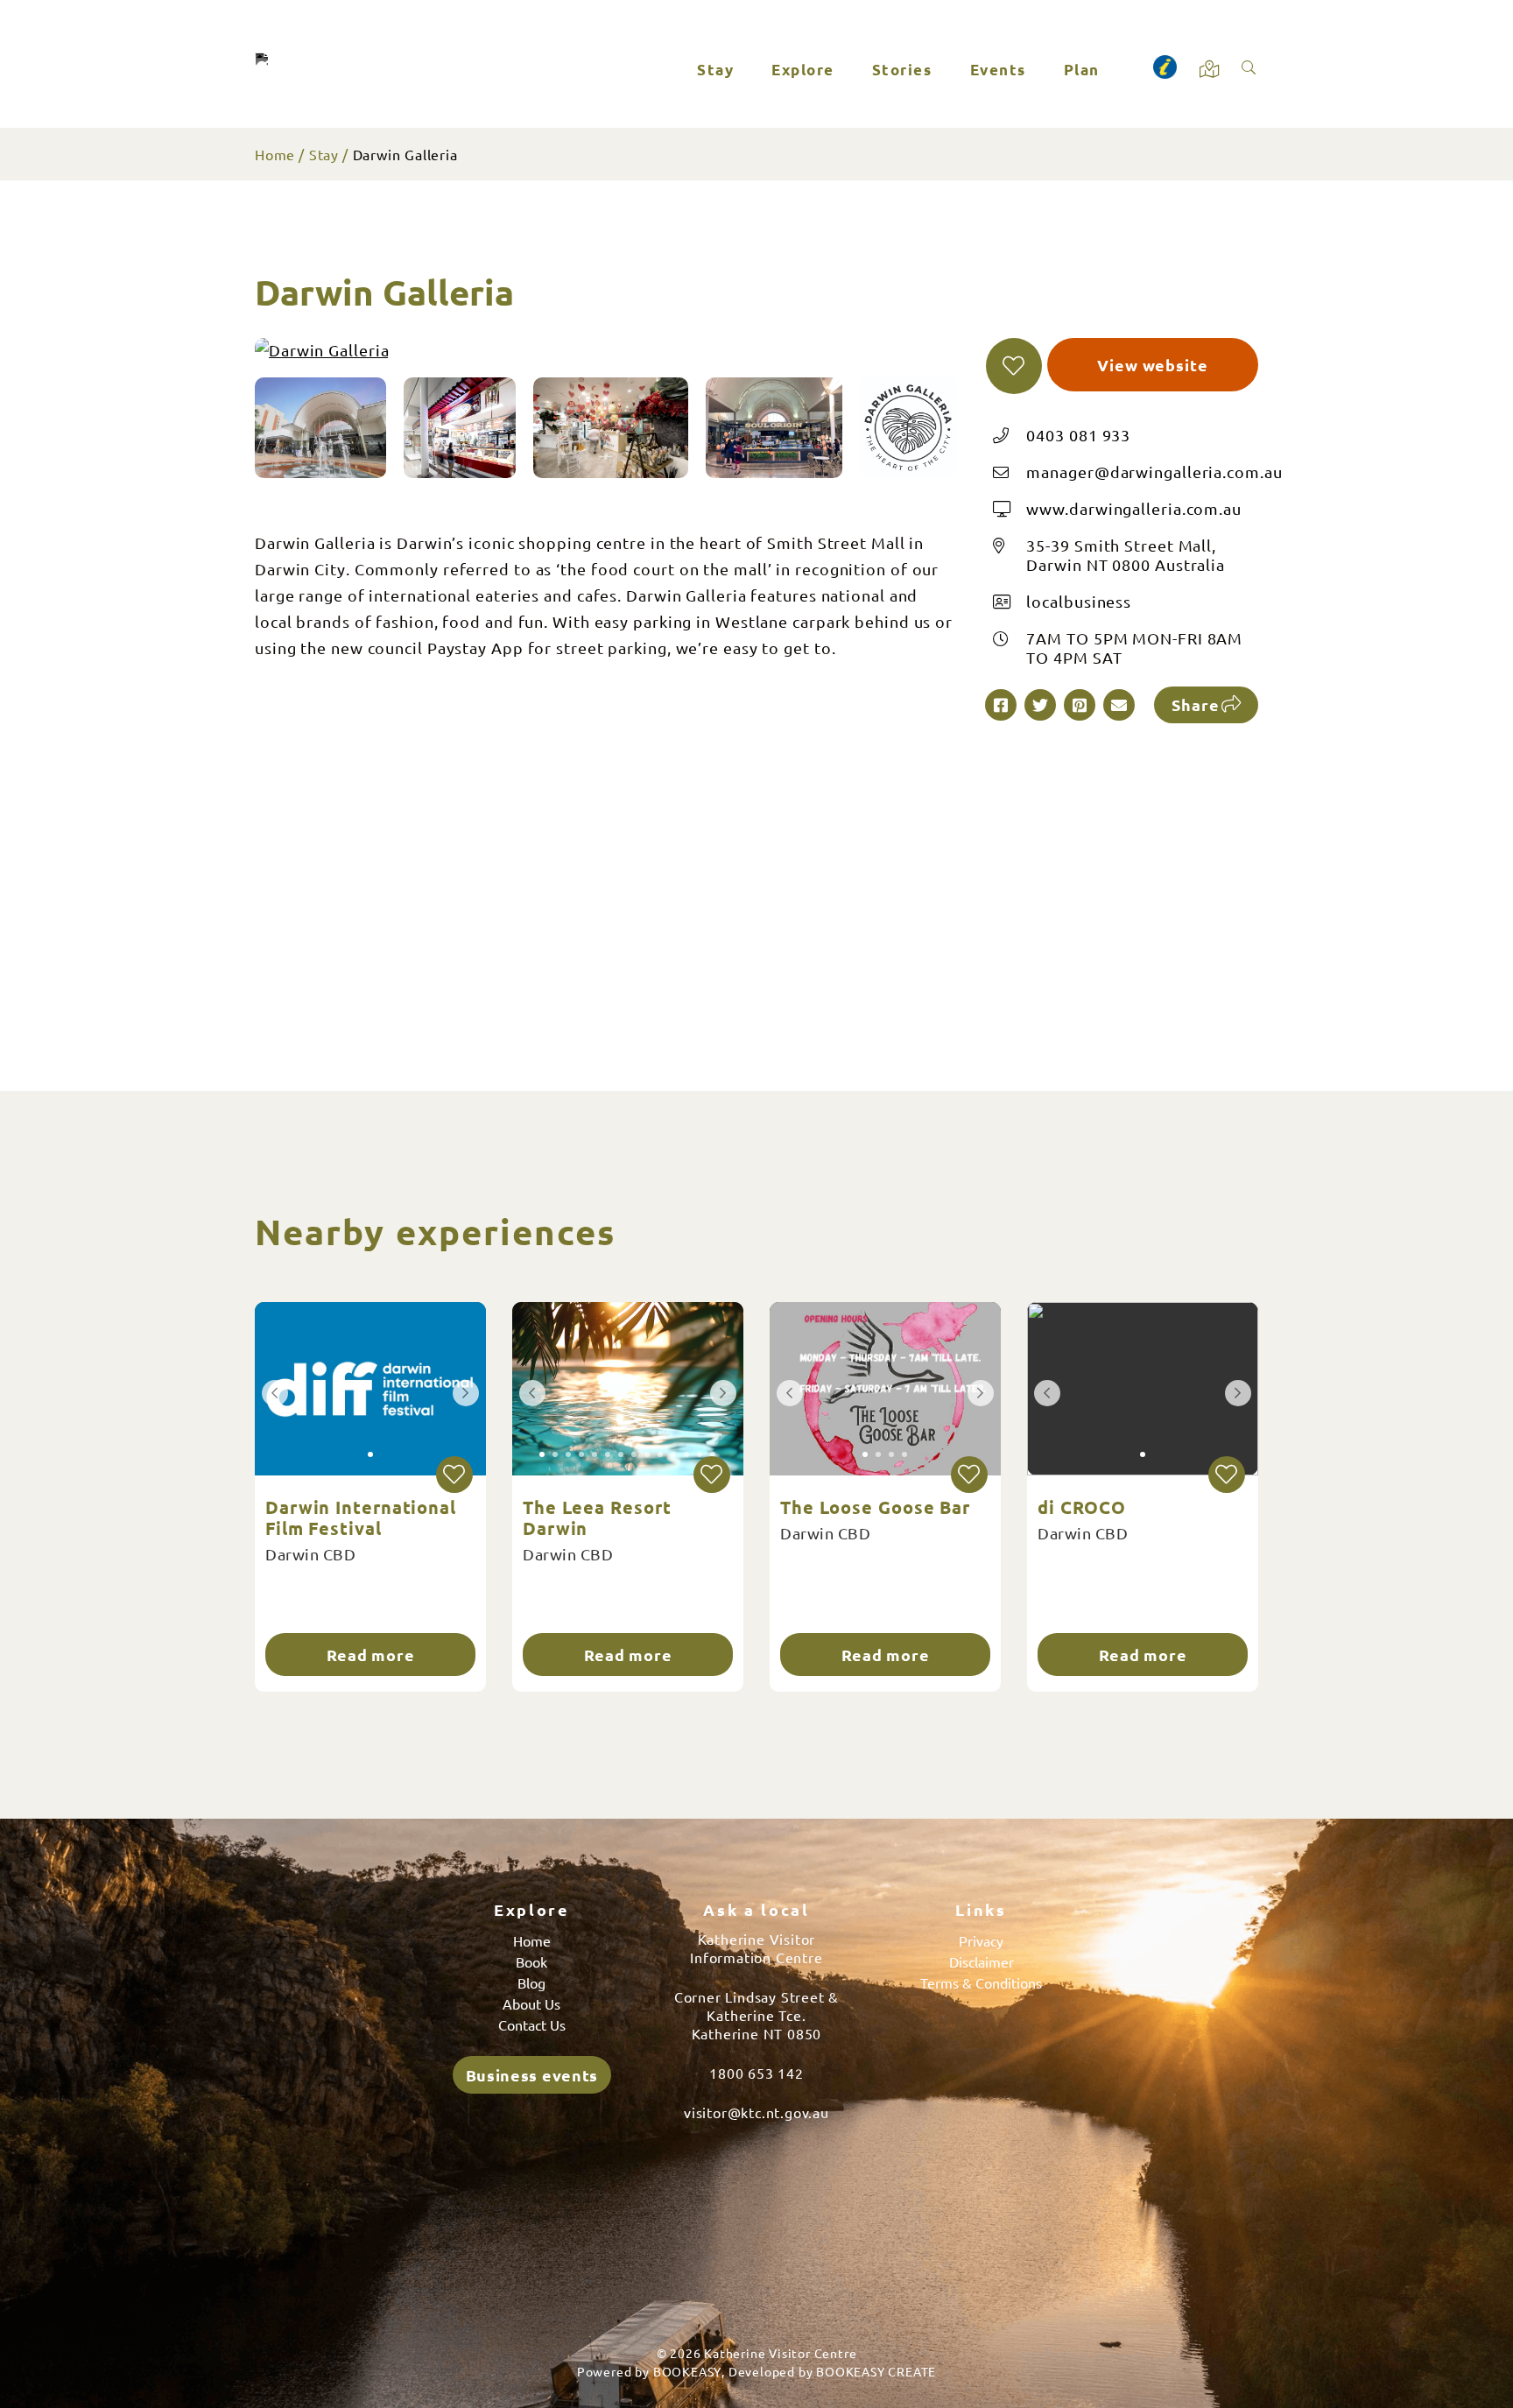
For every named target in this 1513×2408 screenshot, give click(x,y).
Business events (532, 2075)
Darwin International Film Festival (361, 1517)
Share (1196, 704)
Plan (1082, 70)
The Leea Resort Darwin (597, 1517)
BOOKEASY (687, 2371)
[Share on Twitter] (1040, 705)
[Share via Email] (1119, 705)
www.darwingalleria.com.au (1134, 508)
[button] (1014, 366)
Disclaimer (982, 1961)
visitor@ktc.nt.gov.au (756, 2112)
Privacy (981, 1940)
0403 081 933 (1078, 435)
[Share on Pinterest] (1080, 705)
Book (531, 1961)
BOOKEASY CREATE (876, 2371)
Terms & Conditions (981, 1982)
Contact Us (532, 2024)
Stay (715, 70)
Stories (902, 70)
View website (1153, 365)
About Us (531, 2003)
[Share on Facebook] (1001, 705)
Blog (531, 1982)
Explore (803, 70)
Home (275, 154)
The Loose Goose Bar (875, 1507)
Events (998, 70)
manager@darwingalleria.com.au (1154, 472)
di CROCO (1082, 1507)
